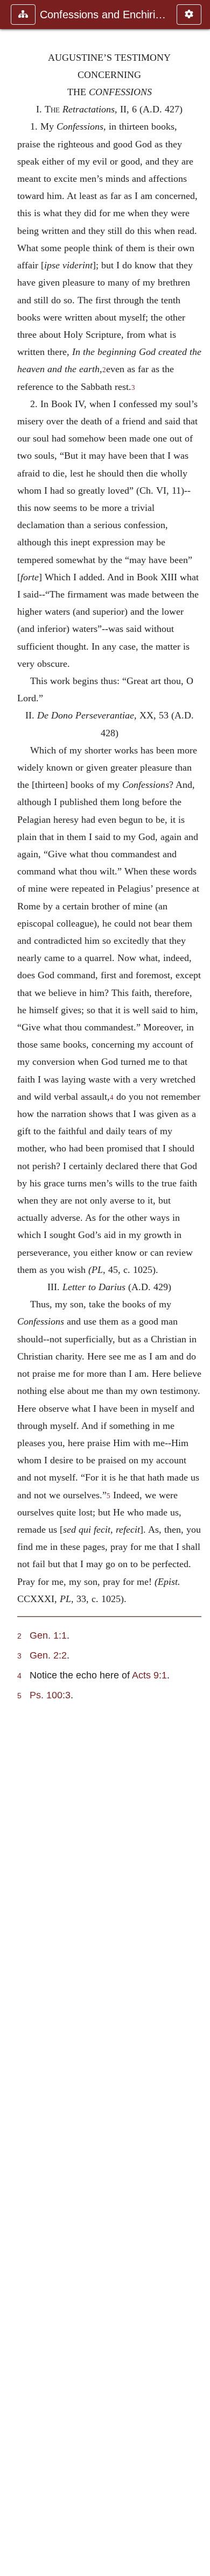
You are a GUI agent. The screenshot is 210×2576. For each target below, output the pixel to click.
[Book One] (198, 1288)
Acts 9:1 (149, 1675)
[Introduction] (12, 1288)
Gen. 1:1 (48, 1635)
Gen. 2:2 (48, 1655)
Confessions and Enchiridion (103, 15)
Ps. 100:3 (50, 1695)
